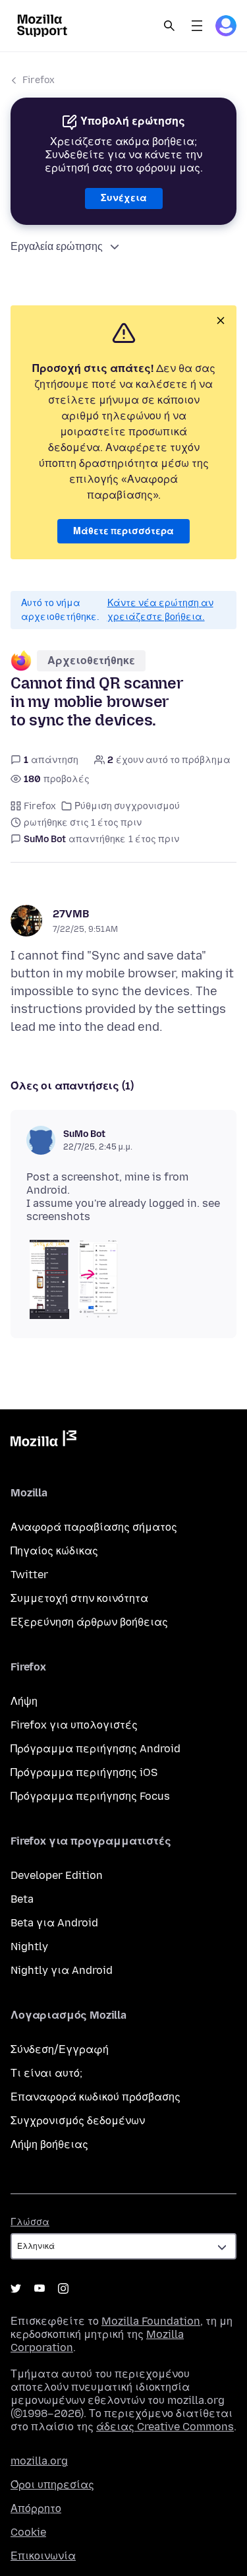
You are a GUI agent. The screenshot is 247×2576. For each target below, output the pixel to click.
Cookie (28, 2532)
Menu (197, 26)
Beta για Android (54, 1923)
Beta (22, 1899)
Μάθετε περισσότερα (123, 531)
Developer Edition (57, 1875)
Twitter (29, 1575)
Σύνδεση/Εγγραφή (60, 2049)
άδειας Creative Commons (165, 2427)
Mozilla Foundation (151, 2321)
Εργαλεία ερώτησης (57, 246)
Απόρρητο (36, 2508)
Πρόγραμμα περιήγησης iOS (84, 1772)
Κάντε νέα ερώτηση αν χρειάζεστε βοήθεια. (160, 610)
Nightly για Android (62, 1970)
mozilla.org (39, 2461)
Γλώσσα (30, 2222)
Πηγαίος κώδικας (54, 1551)
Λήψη (24, 1701)
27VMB (71, 914)
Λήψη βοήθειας (49, 2144)
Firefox (39, 80)
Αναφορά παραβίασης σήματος (94, 1527)
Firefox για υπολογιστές (74, 1725)
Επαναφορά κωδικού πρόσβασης (96, 2097)
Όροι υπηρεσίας (52, 2485)
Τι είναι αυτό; (46, 2073)
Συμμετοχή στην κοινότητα (79, 1598)
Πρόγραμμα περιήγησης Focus (90, 1796)
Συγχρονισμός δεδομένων (78, 2121)
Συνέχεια (124, 198)
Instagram (63, 2288)
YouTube (40, 2288)
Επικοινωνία (43, 2556)
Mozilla (43, 1441)
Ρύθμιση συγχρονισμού (127, 806)
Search (169, 26)
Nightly (29, 1947)
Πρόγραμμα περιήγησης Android (96, 1749)
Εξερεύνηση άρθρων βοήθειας (89, 1622)
